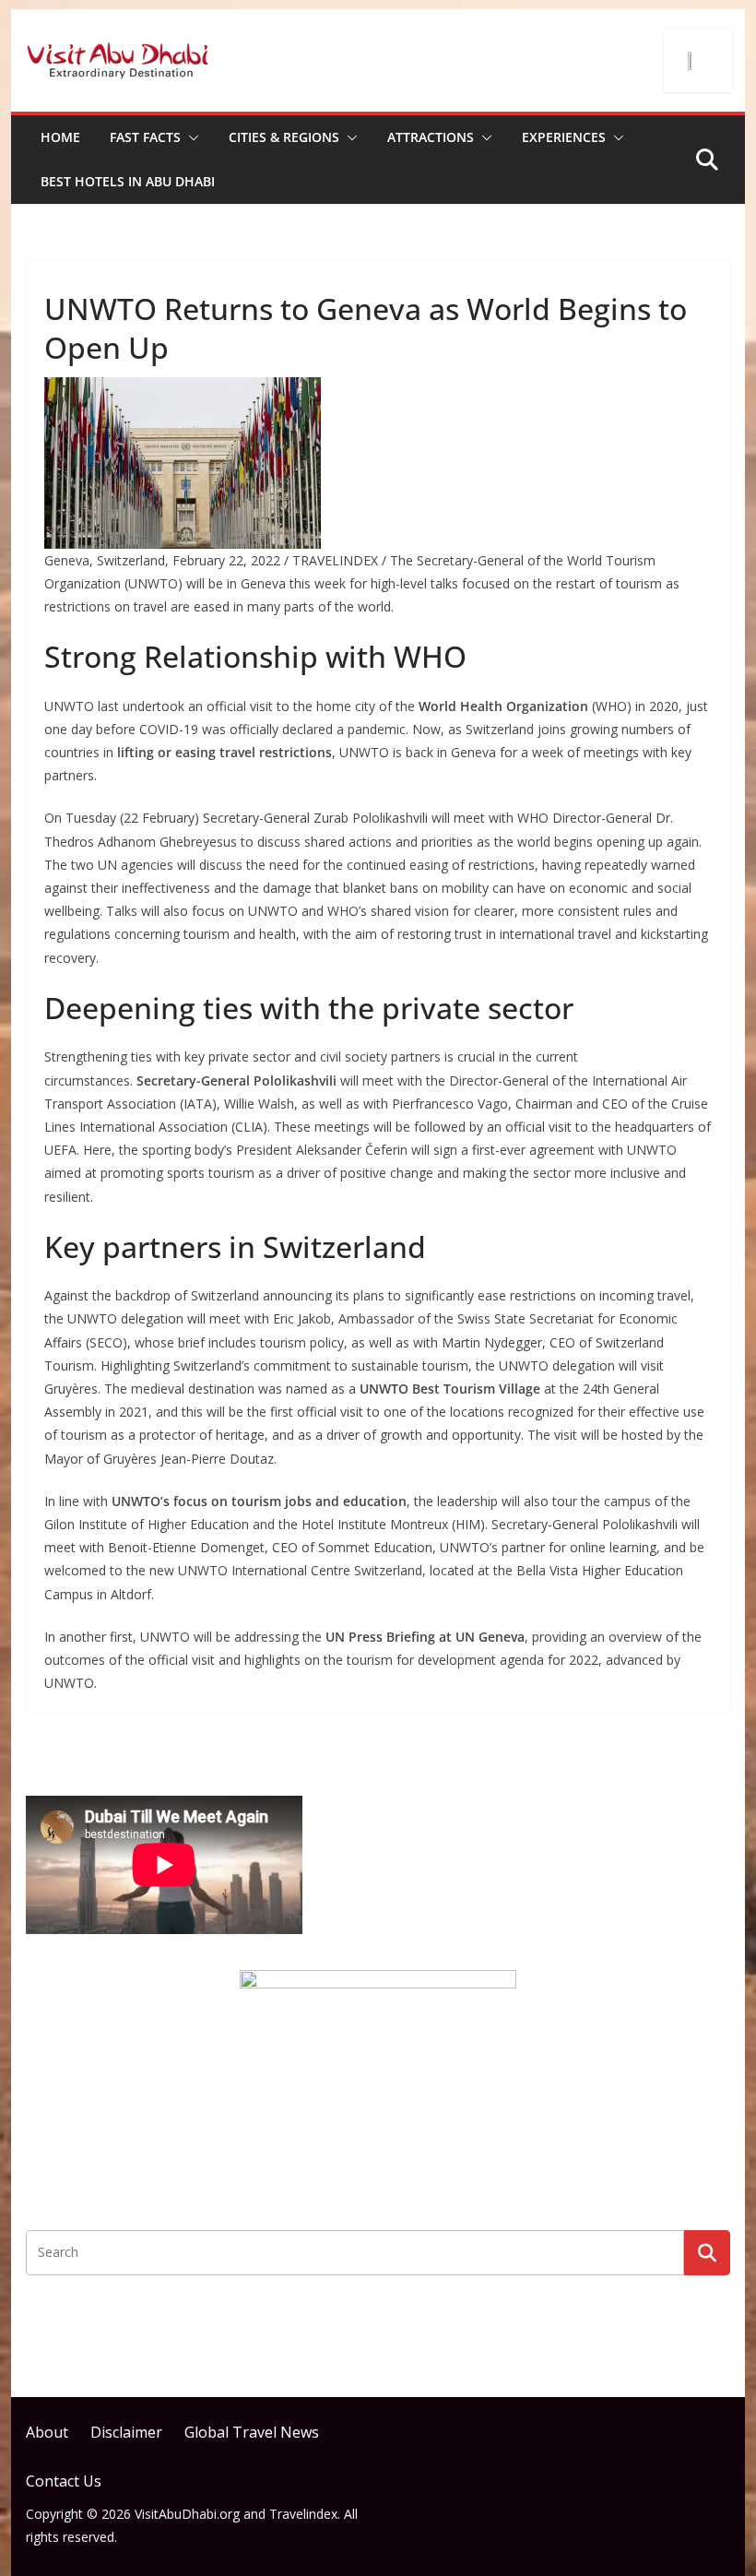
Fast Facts (145, 137)
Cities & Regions (284, 137)
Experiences (564, 137)
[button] (190, 137)
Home (60, 137)
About (47, 2432)
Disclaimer (126, 2432)
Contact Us (64, 2481)
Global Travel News (252, 2432)
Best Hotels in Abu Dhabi (128, 181)
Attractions (431, 137)
